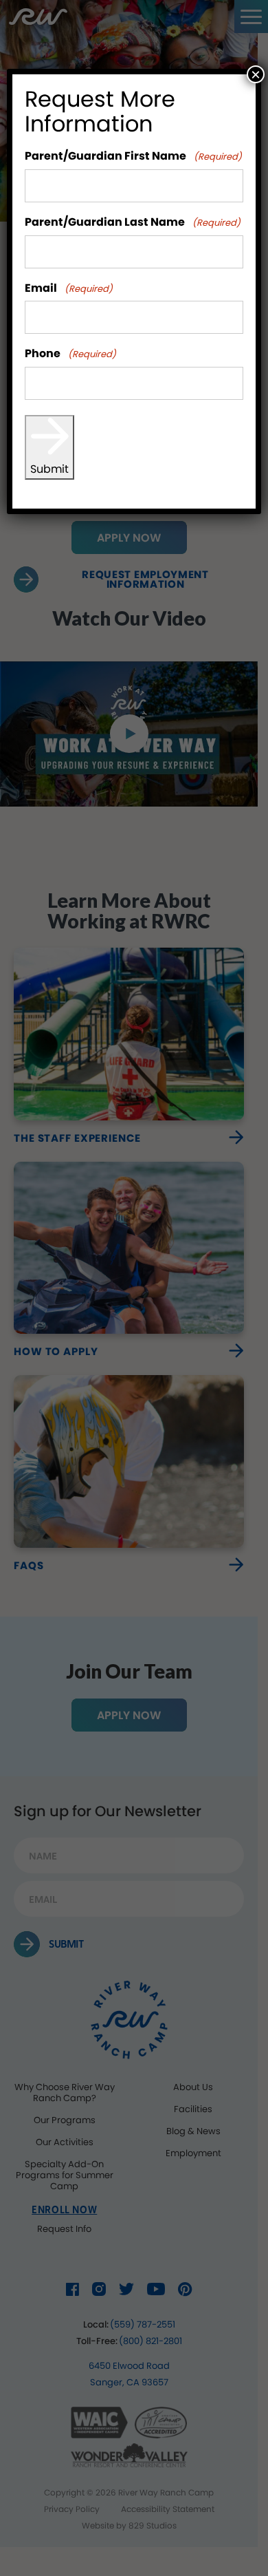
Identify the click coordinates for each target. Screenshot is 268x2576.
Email (69, 289)
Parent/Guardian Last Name (133, 223)
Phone (70, 354)
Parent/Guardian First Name (133, 157)
